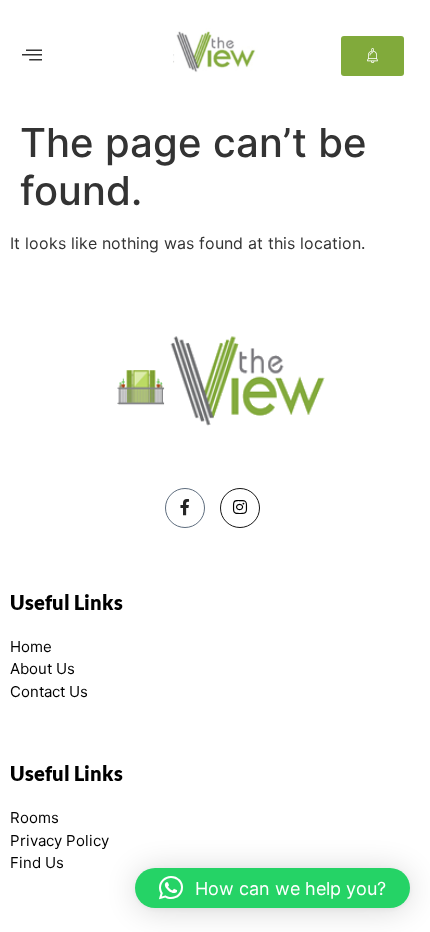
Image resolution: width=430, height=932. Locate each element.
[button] (32, 55)
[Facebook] (185, 508)
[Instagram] (240, 508)
